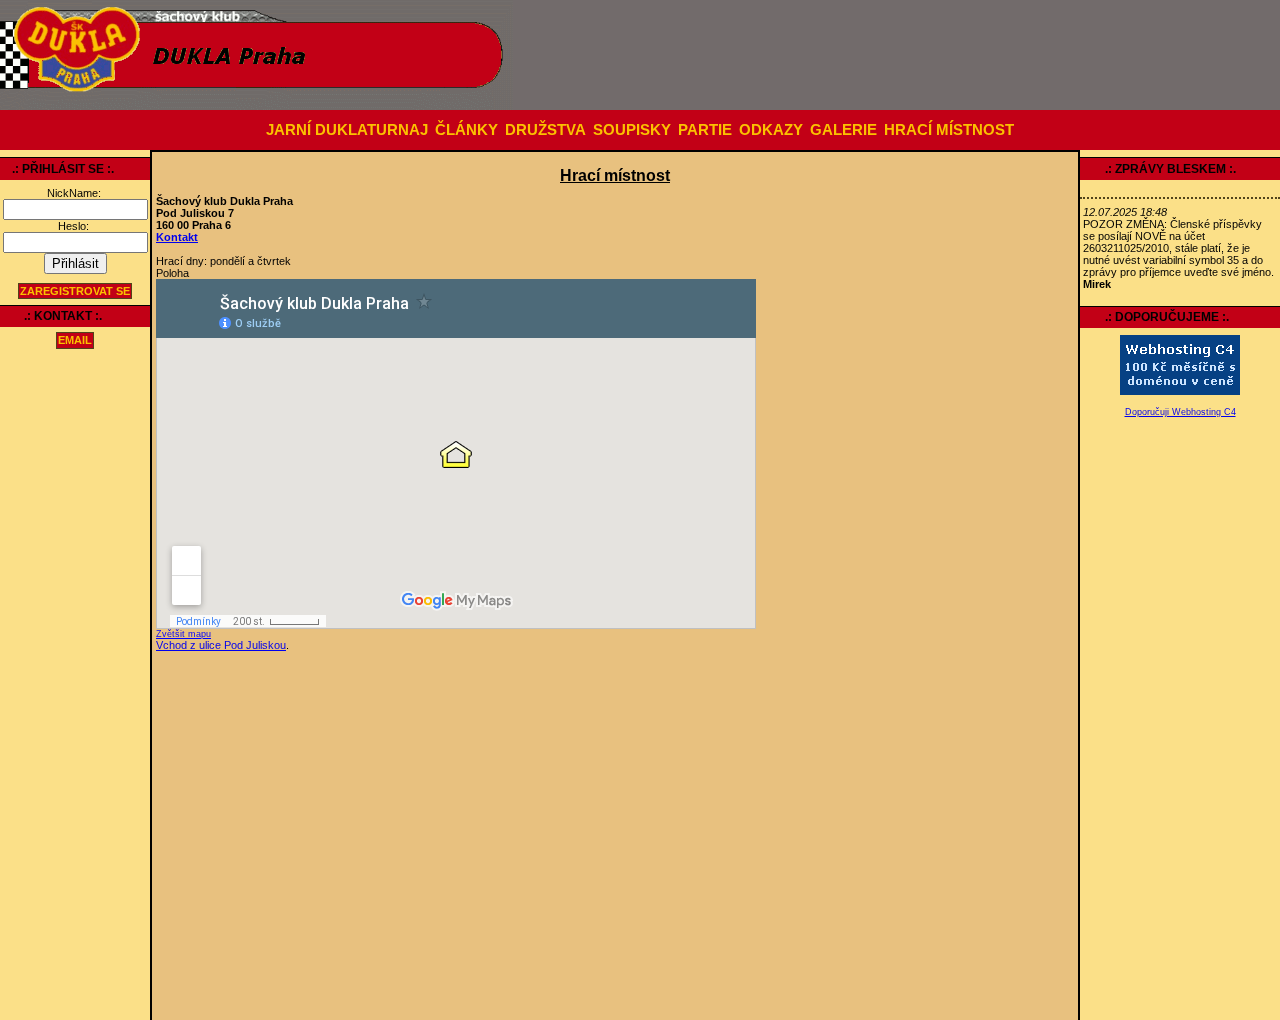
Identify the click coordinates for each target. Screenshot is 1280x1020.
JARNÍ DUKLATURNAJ (347, 130)
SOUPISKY (632, 130)
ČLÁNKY (466, 130)
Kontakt (177, 237)
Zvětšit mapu (183, 634)
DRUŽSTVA (545, 130)
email (75, 341)
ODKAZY (771, 130)
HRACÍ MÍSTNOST (949, 130)
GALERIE (843, 130)
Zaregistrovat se (75, 291)
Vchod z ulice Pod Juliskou (221, 645)
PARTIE (705, 130)
